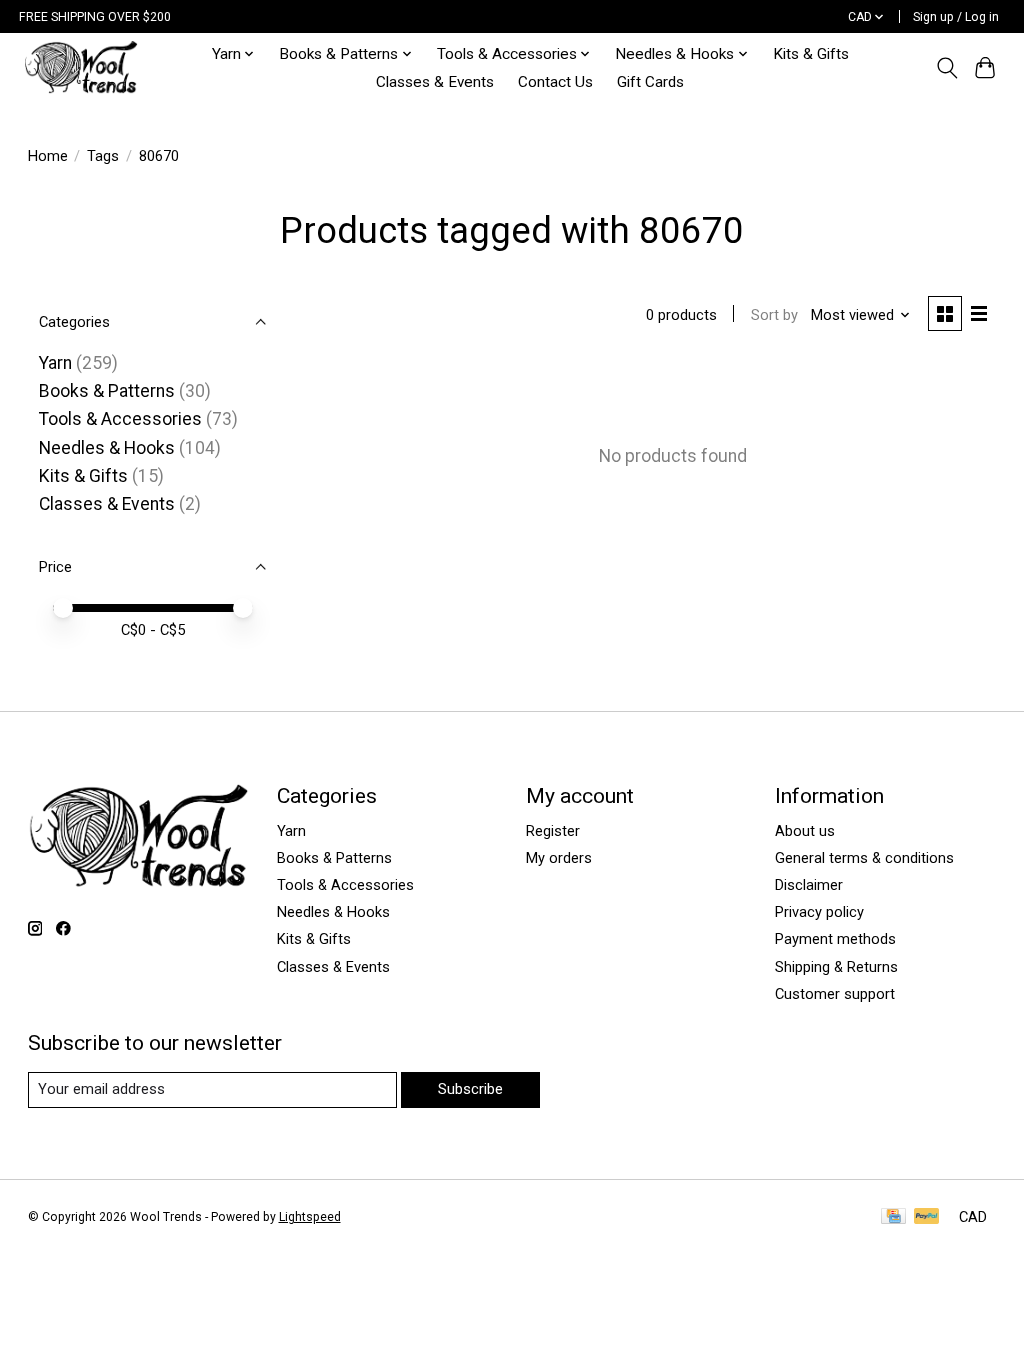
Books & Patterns (107, 391)
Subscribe (470, 1089)
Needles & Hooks (107, 448)
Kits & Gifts (811, 54)
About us (805, 831)
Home (48, 156)
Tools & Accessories (120, 419)
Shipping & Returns (836, 967)
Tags (103, 156)
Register (553, 831)
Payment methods (835, 939)
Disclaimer (809, 885)
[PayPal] (927, 1217)
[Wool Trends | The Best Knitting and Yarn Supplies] (81, 67)
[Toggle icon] (946, 68)
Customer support (835, 994)
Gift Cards (650, 82)
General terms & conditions (864, 858)
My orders (559, 858)
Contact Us (555, 82)
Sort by (774, 315)
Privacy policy (819, 912)
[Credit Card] (893, 1217)
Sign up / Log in (956, 17)
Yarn (55, 363)
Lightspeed (310, 1217)
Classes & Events (435, 82)
